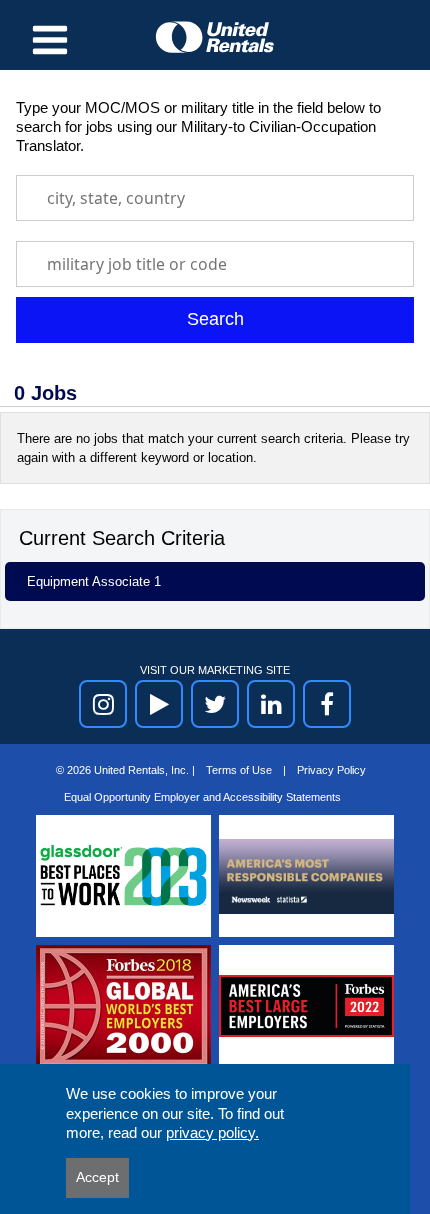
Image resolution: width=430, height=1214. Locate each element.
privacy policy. (212, 1132)
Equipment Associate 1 (94, 581)
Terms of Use (240, 770)
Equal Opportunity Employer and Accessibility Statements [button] (202, 797)
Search (215, 319)
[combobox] (215, 198)
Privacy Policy (331, 770)
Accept (97, 1177)
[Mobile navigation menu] (50, 40)
